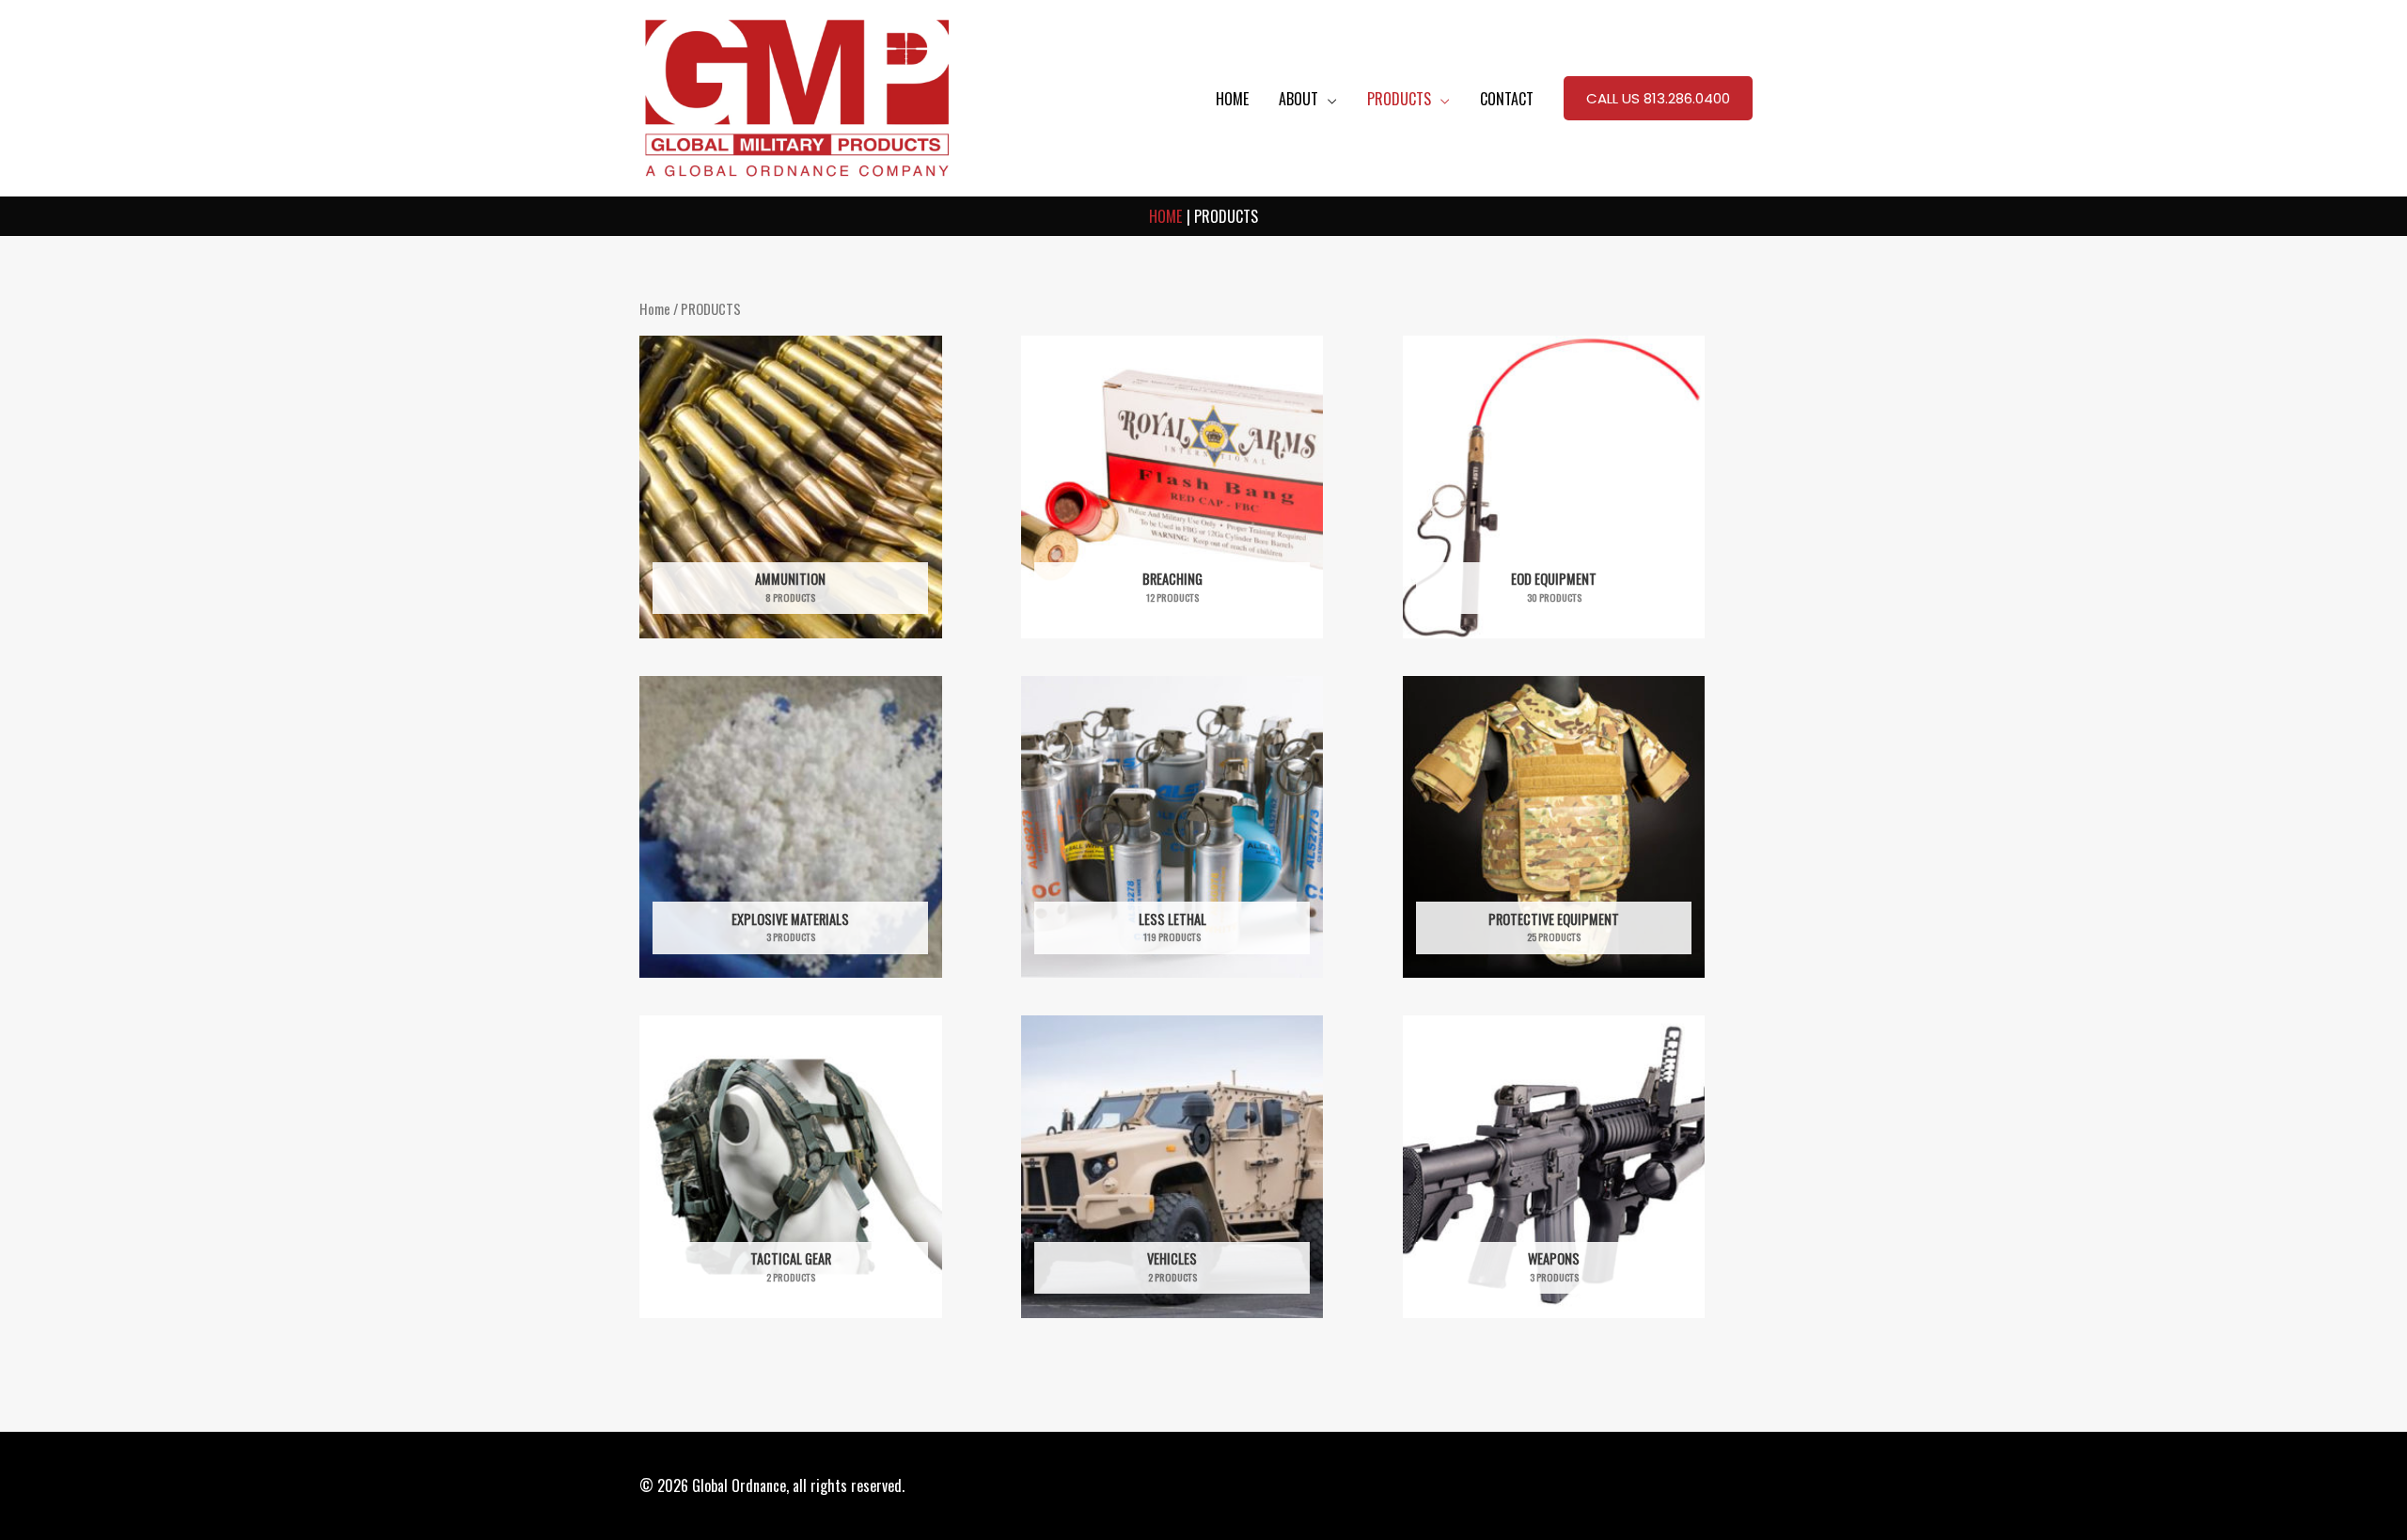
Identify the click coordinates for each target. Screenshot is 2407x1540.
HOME (1232, 99)
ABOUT (1298, 99)
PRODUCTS (1399, 99)
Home (655, 308)
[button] (1658, 99)
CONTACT (1507, 99)
